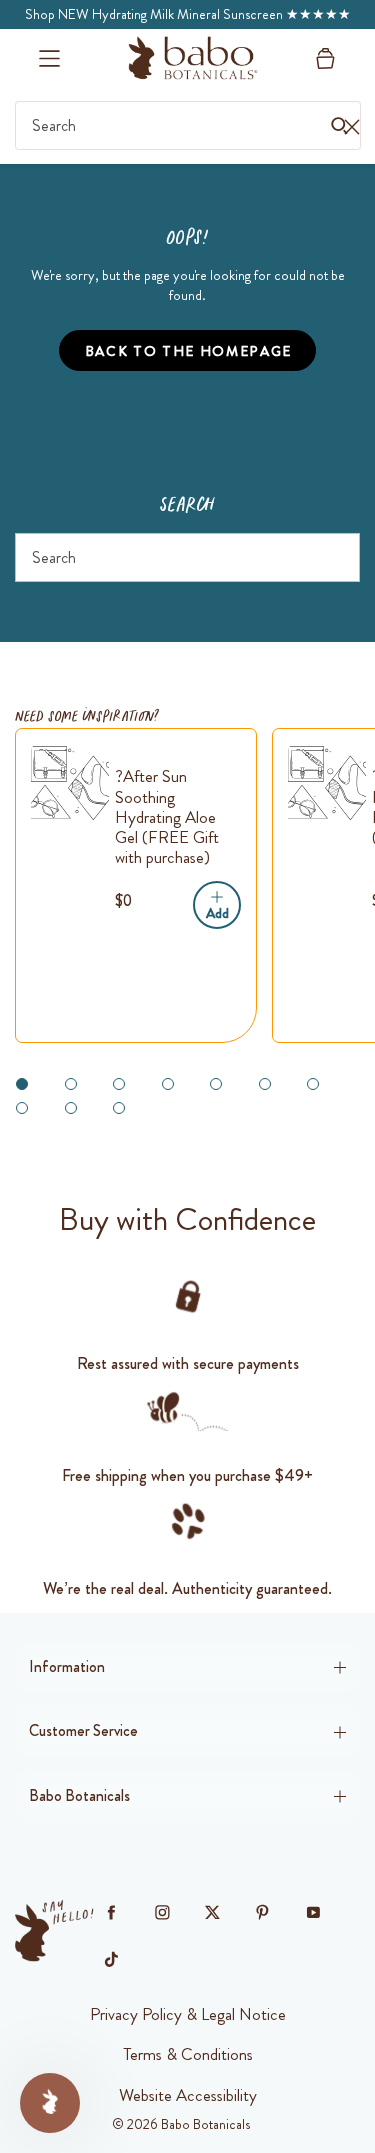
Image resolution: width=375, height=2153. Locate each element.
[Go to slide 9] (71, 1108)
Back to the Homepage (189, 351)
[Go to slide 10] (119, 1108)
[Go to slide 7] (313, 1084)
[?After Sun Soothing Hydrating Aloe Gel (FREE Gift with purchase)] (70, 783)
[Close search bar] (351, 126)
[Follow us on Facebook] (112, 1913)
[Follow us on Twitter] (213, 1913)
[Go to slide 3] (119, 1084)
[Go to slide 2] (71, 1084)
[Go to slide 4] (168, 1084)
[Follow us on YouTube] (313, 1913)
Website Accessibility (188, 2095)
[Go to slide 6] (265, 1084)
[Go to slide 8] (22, 1108)
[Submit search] (337, 557)
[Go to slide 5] (216, 1084)
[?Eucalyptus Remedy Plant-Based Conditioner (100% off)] (327, 783)
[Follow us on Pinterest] (263, 1913)
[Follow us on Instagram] (162, 1913)
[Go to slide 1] (22, 1084)
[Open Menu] (49, 58)
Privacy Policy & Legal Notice (188, 2014)
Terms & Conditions (188, 2054)
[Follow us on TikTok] (112, 1960)
